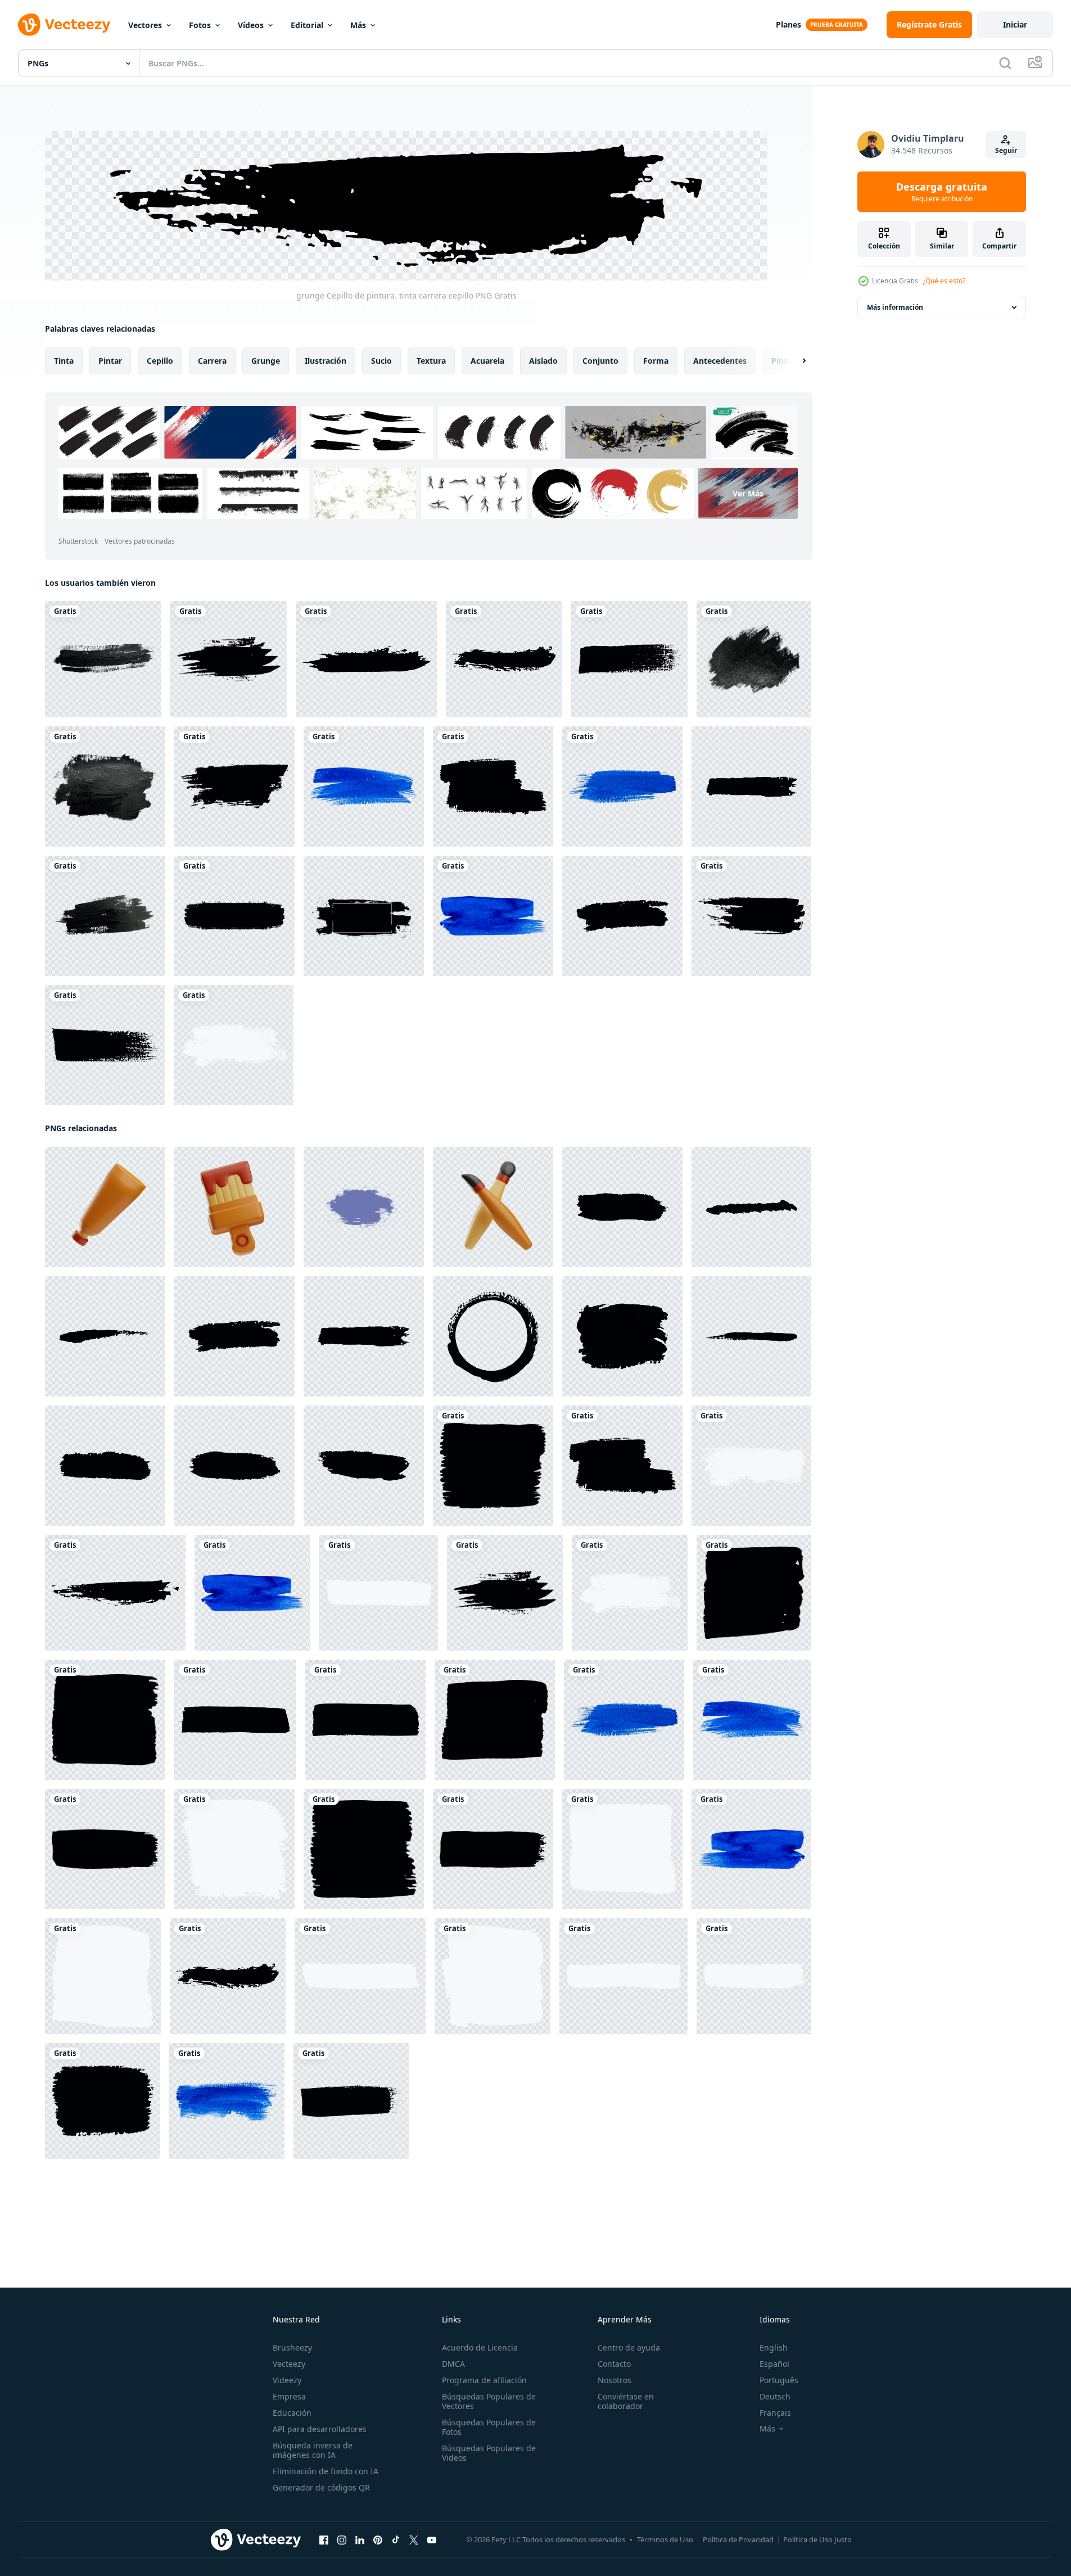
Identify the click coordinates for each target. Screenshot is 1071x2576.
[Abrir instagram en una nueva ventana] (342, 2539)
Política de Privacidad (738, 2539)
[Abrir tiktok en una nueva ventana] (396, 2539)
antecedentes (720, 360)
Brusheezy (292, 2347)
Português (779, 2380)
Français (775, 2413)
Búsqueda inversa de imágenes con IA (313, 2450)
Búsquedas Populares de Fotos (489, 2427)
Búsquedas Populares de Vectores (489, 2401)
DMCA (453, 2364)
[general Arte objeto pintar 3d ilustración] (105, 1206)
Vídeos (251, 25)
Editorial (307, 25)
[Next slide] (794, 360)
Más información (895, 307)
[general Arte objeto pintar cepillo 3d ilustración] (493, 1206)
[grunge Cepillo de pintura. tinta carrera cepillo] (229, 659)
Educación (292, 2413)
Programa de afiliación (484, 2380)
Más (358, 25)
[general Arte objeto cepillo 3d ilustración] (234, 1206)
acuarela (487, 360)
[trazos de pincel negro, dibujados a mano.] (751, 787)
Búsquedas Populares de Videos (489, 2453)
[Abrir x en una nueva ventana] (414, 2539)
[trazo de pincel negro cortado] (103, 659)
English (774, 2347)
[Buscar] (1005, 63)
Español (774, 2364)
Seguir (1006, 150)
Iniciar (1015, 24)
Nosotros (614, 2380)
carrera (212, 360)
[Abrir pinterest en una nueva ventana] (378, 2539)
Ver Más (748, 493)
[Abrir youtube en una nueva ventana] (432, 2539)
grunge (266, 360)
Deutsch (775, 2396)
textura (431, 360)
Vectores (145, 25)
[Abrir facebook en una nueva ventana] (324, 2539)
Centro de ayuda (629, 2347)
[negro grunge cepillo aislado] (234, 916)
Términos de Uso (665, 2539)
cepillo (160, 360)
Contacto (614, 2364)
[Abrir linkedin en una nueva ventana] (360, 2539)
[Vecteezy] (64, 25)
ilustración (326, 360)
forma (656, 360)
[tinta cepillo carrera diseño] (364, 1206)
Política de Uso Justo (817, 2539)
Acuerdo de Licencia (480, 2347)
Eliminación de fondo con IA (326, 2471)
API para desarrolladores (320, 2429)
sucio (381, 360)
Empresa (289, 2396)
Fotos (200, 25)
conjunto (600, 360)
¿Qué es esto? (944, 281)
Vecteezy (289, 2364)
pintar (110, 360)
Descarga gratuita (942, 192)
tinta (64, 360)
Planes (788, 24)
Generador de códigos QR (321, 2487)
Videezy (287, 2380)
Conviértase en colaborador (626, 2401)
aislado (543, 360)
